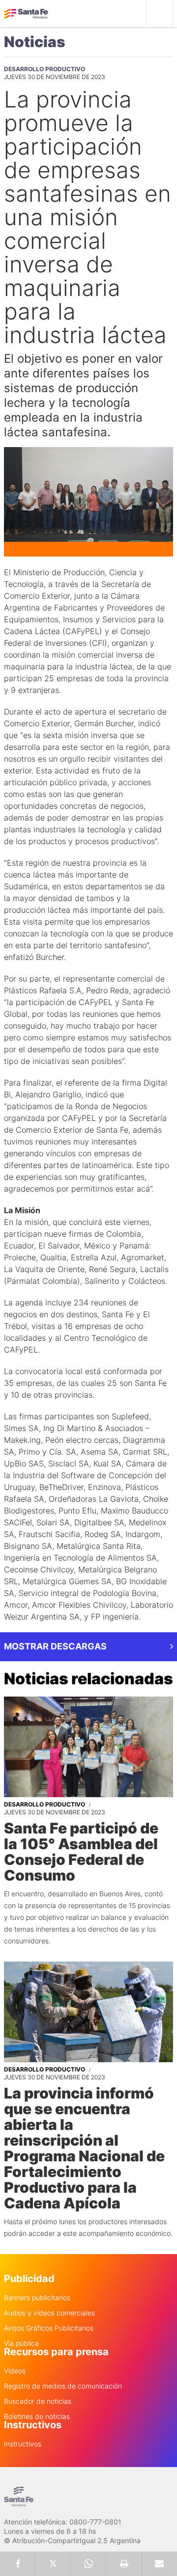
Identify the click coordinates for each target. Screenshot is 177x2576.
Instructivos (23, 2444)
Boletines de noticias (37, 2417)
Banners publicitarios (37, 2298)
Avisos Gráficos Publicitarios (49, 2328)
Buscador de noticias (38, 2401)
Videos (15, 2371)
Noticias (35, 42)
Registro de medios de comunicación (63, 2386)
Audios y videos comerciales (49, 2313)
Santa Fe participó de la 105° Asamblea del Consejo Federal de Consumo (81, 1852)
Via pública (21, 2343)
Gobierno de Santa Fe (26, 14)
